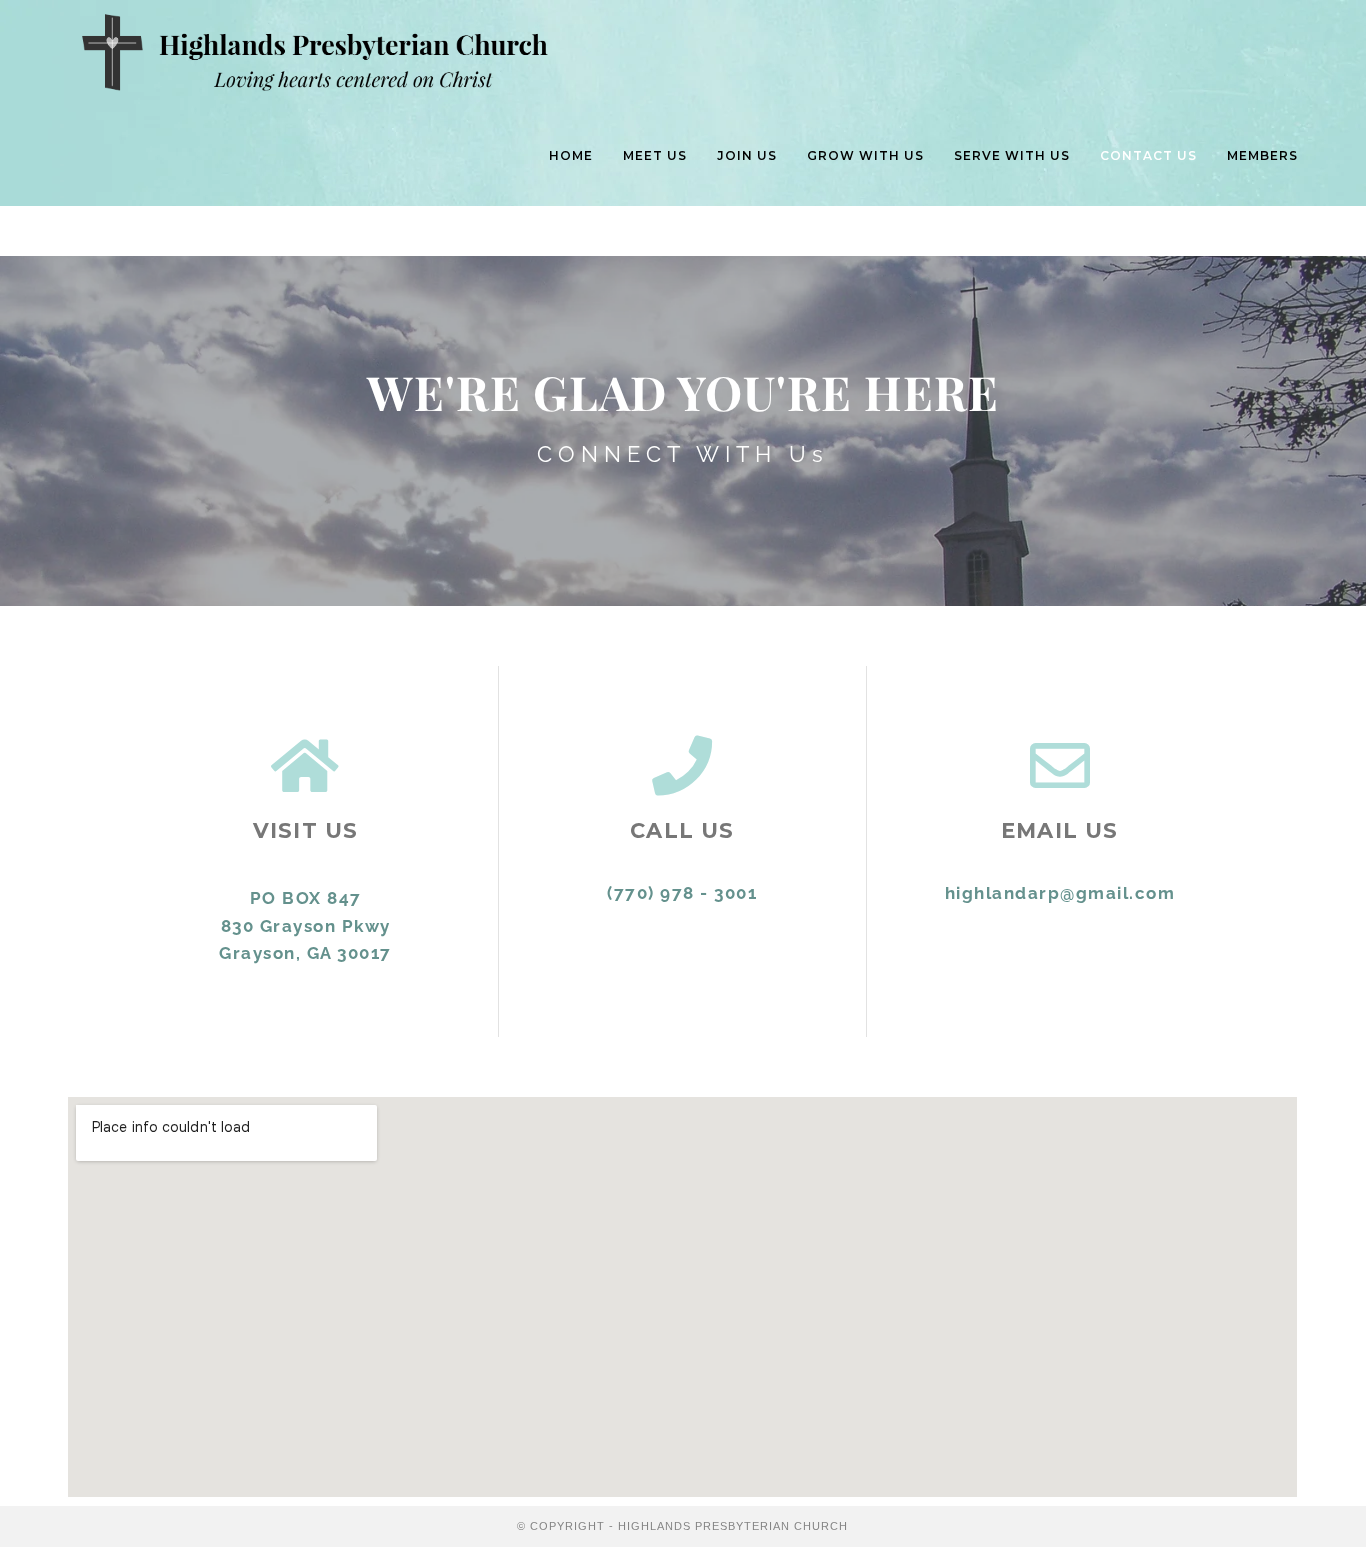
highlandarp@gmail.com (1060, 893)
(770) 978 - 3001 (682, 893)
